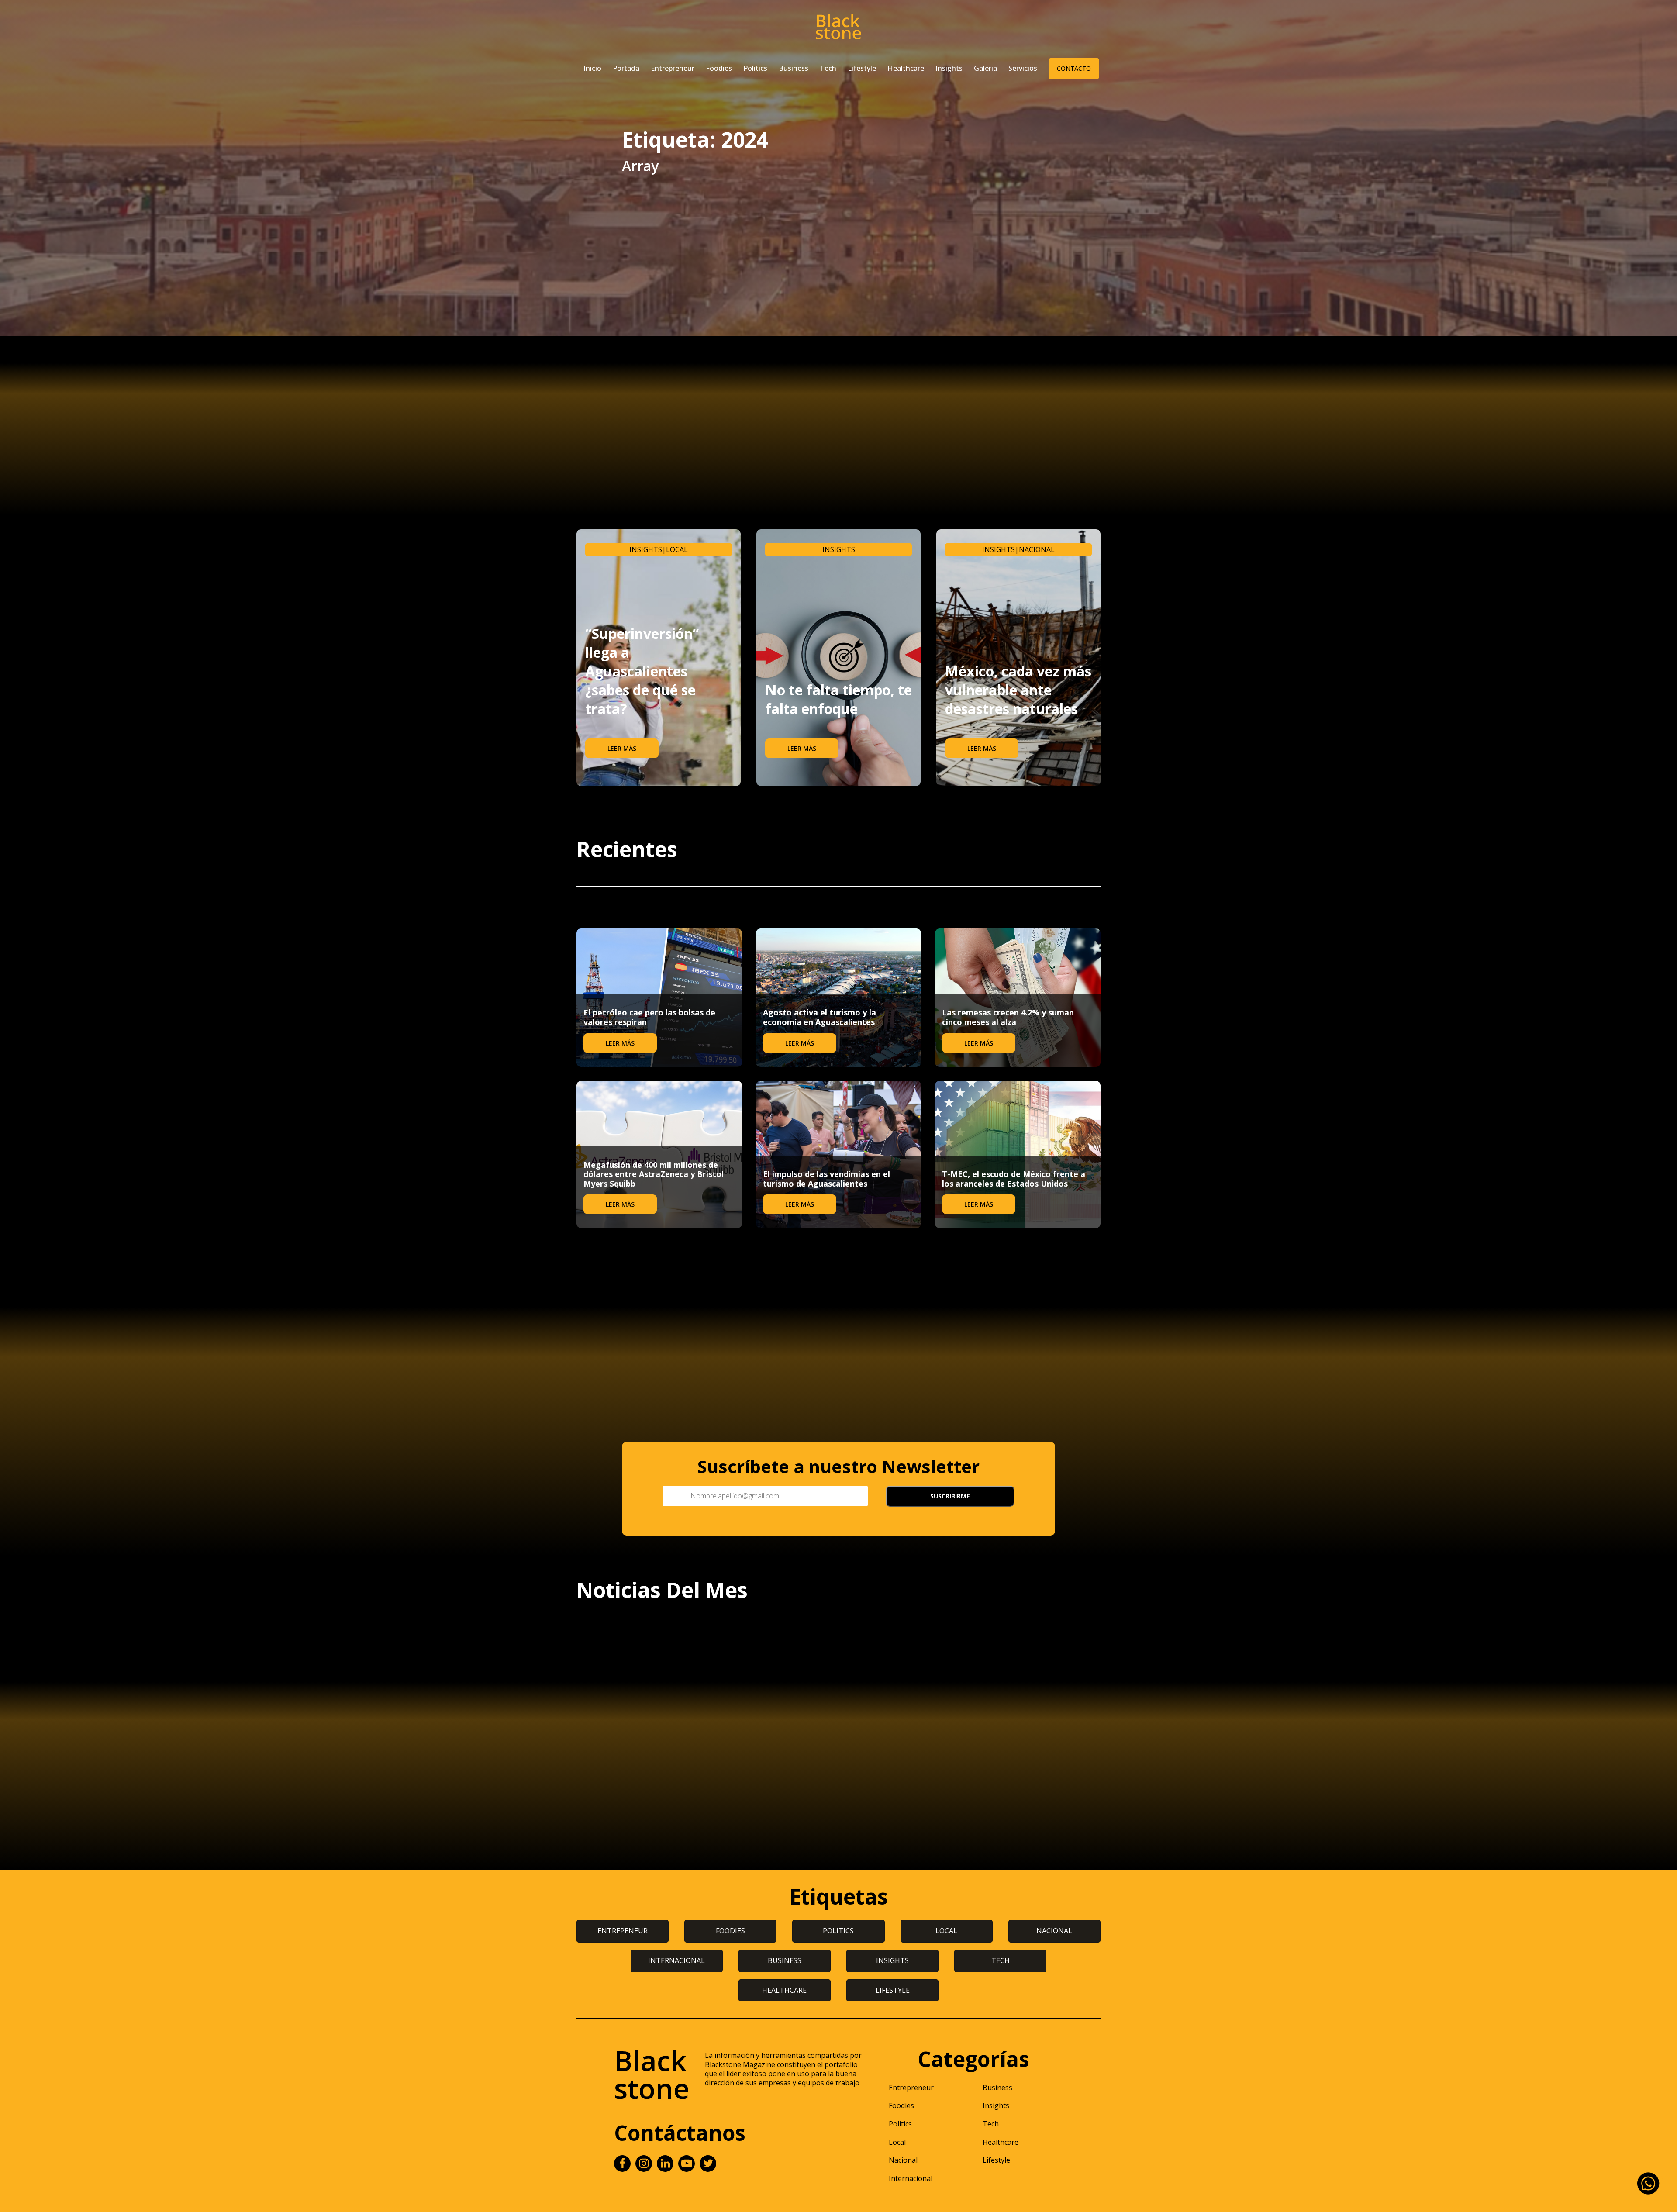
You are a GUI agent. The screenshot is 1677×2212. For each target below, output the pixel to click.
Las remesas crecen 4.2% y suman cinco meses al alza (1008, 1017)
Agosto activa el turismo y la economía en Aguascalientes (820, 1017)
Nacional (1037, 549)
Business (794, 68)
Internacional (911, 2178)
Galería (985, 68)
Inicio (592, 68)
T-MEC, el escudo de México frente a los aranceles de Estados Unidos (1014, 1179)
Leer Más (622, 748)
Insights (949, 68)
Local (677, 549)
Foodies (719, 68)
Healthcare (906, 68)
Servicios (1023, 68)
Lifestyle (862, 68)
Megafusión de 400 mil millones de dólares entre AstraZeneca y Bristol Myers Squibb (654, 1174)
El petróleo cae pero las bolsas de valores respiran (649, 1017)
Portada (626, 68)
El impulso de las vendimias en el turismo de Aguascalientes (826, 1179)
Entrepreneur (673, 68)
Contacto (1074, 68)
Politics (755, 68)
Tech (828, 68)
